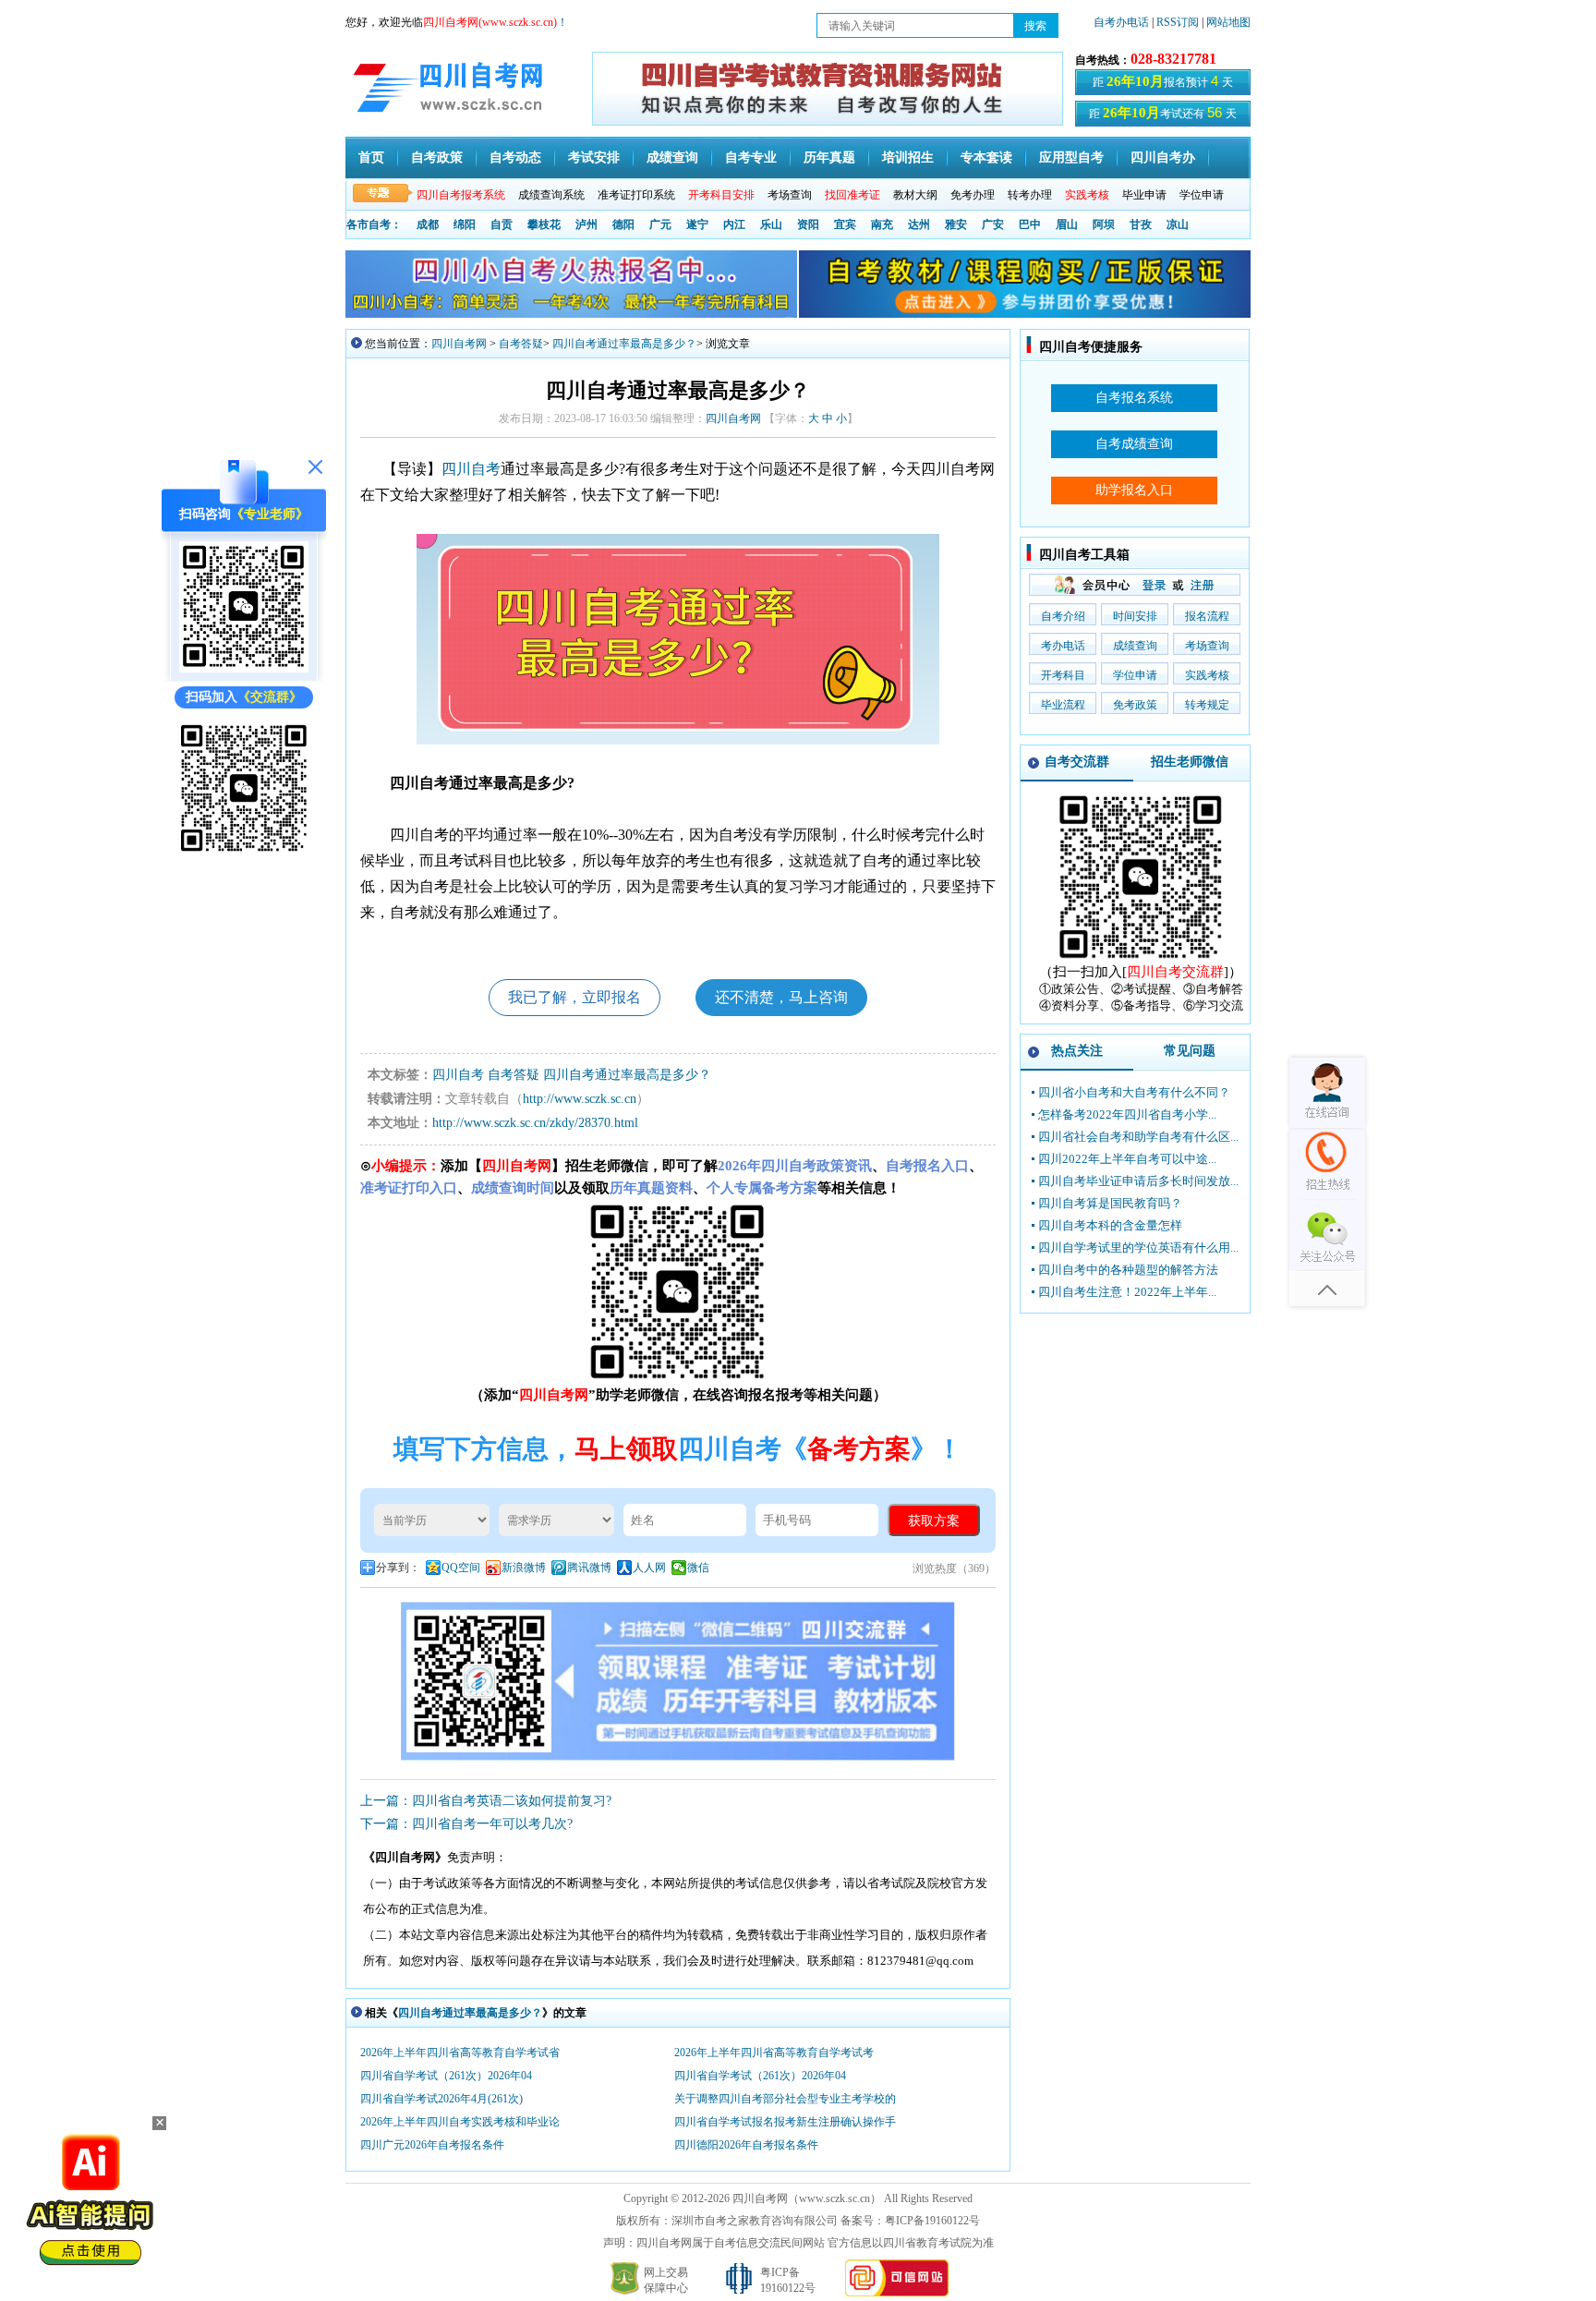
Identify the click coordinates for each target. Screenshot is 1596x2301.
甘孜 (1141, 224)
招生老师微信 (1190, 762)
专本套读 (986, 157)
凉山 (1178, 224)
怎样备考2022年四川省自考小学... (1127, 1114)
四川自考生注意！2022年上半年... (1127, 1292)
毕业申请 (1144, 195)
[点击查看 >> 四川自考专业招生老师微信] (244, 668)
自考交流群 (1077, 762)
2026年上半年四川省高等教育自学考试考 (774, 2053)
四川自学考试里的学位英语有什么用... (1138, 1247)
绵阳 (465, 224)
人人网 (649, 1568)
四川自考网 (459, 344)
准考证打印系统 (636, 195)
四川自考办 (1163, 157)
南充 (882, 224)
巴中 (1030, 224)
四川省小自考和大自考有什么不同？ (1134, 1092)
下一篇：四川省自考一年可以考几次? (466, 1824)
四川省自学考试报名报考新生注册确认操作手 (785, 2122)
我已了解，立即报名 (574, 997)
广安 (993, 224)
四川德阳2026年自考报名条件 (746, 2145)
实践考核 (1207, 675)
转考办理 (1030, 195)
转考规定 (1207, 705)
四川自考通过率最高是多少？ (624, 344)
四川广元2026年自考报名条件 (432, 2145)
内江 (734, 224)
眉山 (1067, 224)
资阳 (808, 224)
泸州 (586, 224)
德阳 (623, 224)
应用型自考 (1071, 157)
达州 (919, 224)
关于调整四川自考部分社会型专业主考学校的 (785, 2099)
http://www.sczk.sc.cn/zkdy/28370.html (535, 1123)
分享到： (398, 1568)
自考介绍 (1063, 616)
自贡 (502, 224)
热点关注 (1077, 1051)
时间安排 (1135, 616)
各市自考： (374, 224)
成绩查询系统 (551, 195)
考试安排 (594, 157)
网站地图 (1228, 22)
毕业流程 (1063, 705)
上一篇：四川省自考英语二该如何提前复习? (486, 1801)
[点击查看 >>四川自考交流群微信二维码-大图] (1141, 959)
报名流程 (1207, 616)
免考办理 (973, 195)
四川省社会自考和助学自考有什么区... (1138, 1137)
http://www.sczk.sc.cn (580, 1099)
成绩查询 (672, 157)
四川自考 (471, 469)
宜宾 (845, 224)
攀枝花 (544, 224)
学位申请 (1202, 195)
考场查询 (790, 195)
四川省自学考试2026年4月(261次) (441, 2099)
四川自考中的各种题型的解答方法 (1128, 1270)
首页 (371, 157)
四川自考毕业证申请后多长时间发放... (1138, 1181)
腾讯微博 (589, 1568)
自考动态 (515, 157)
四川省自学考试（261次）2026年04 (446, 2076)
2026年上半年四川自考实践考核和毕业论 (460, 2122)
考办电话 (1063, 646)
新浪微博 (524, 1568)
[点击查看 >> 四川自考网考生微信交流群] (244, 851)
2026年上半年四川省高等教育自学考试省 (460, 2053)
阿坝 (1104, 224)
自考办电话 (1121, 22)
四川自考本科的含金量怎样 (1110, 1225)
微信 (698, 1568)
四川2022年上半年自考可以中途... (1127, 1159)
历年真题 (829, 157)
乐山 (771, 224)
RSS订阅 (1179, 22)
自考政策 (437, 157)
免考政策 (1135, 705)
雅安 (956, 224)
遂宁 (697, 224)
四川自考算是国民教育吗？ (1110, 1203)
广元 (660, 224)
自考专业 (751, 157)
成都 (428, 224)
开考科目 (1063, 675)
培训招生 (908, 157)
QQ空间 (461, 1568)
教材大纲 (915, 195)
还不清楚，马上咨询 (781, 997)
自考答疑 (521, 344)
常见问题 (1190, 1051)
